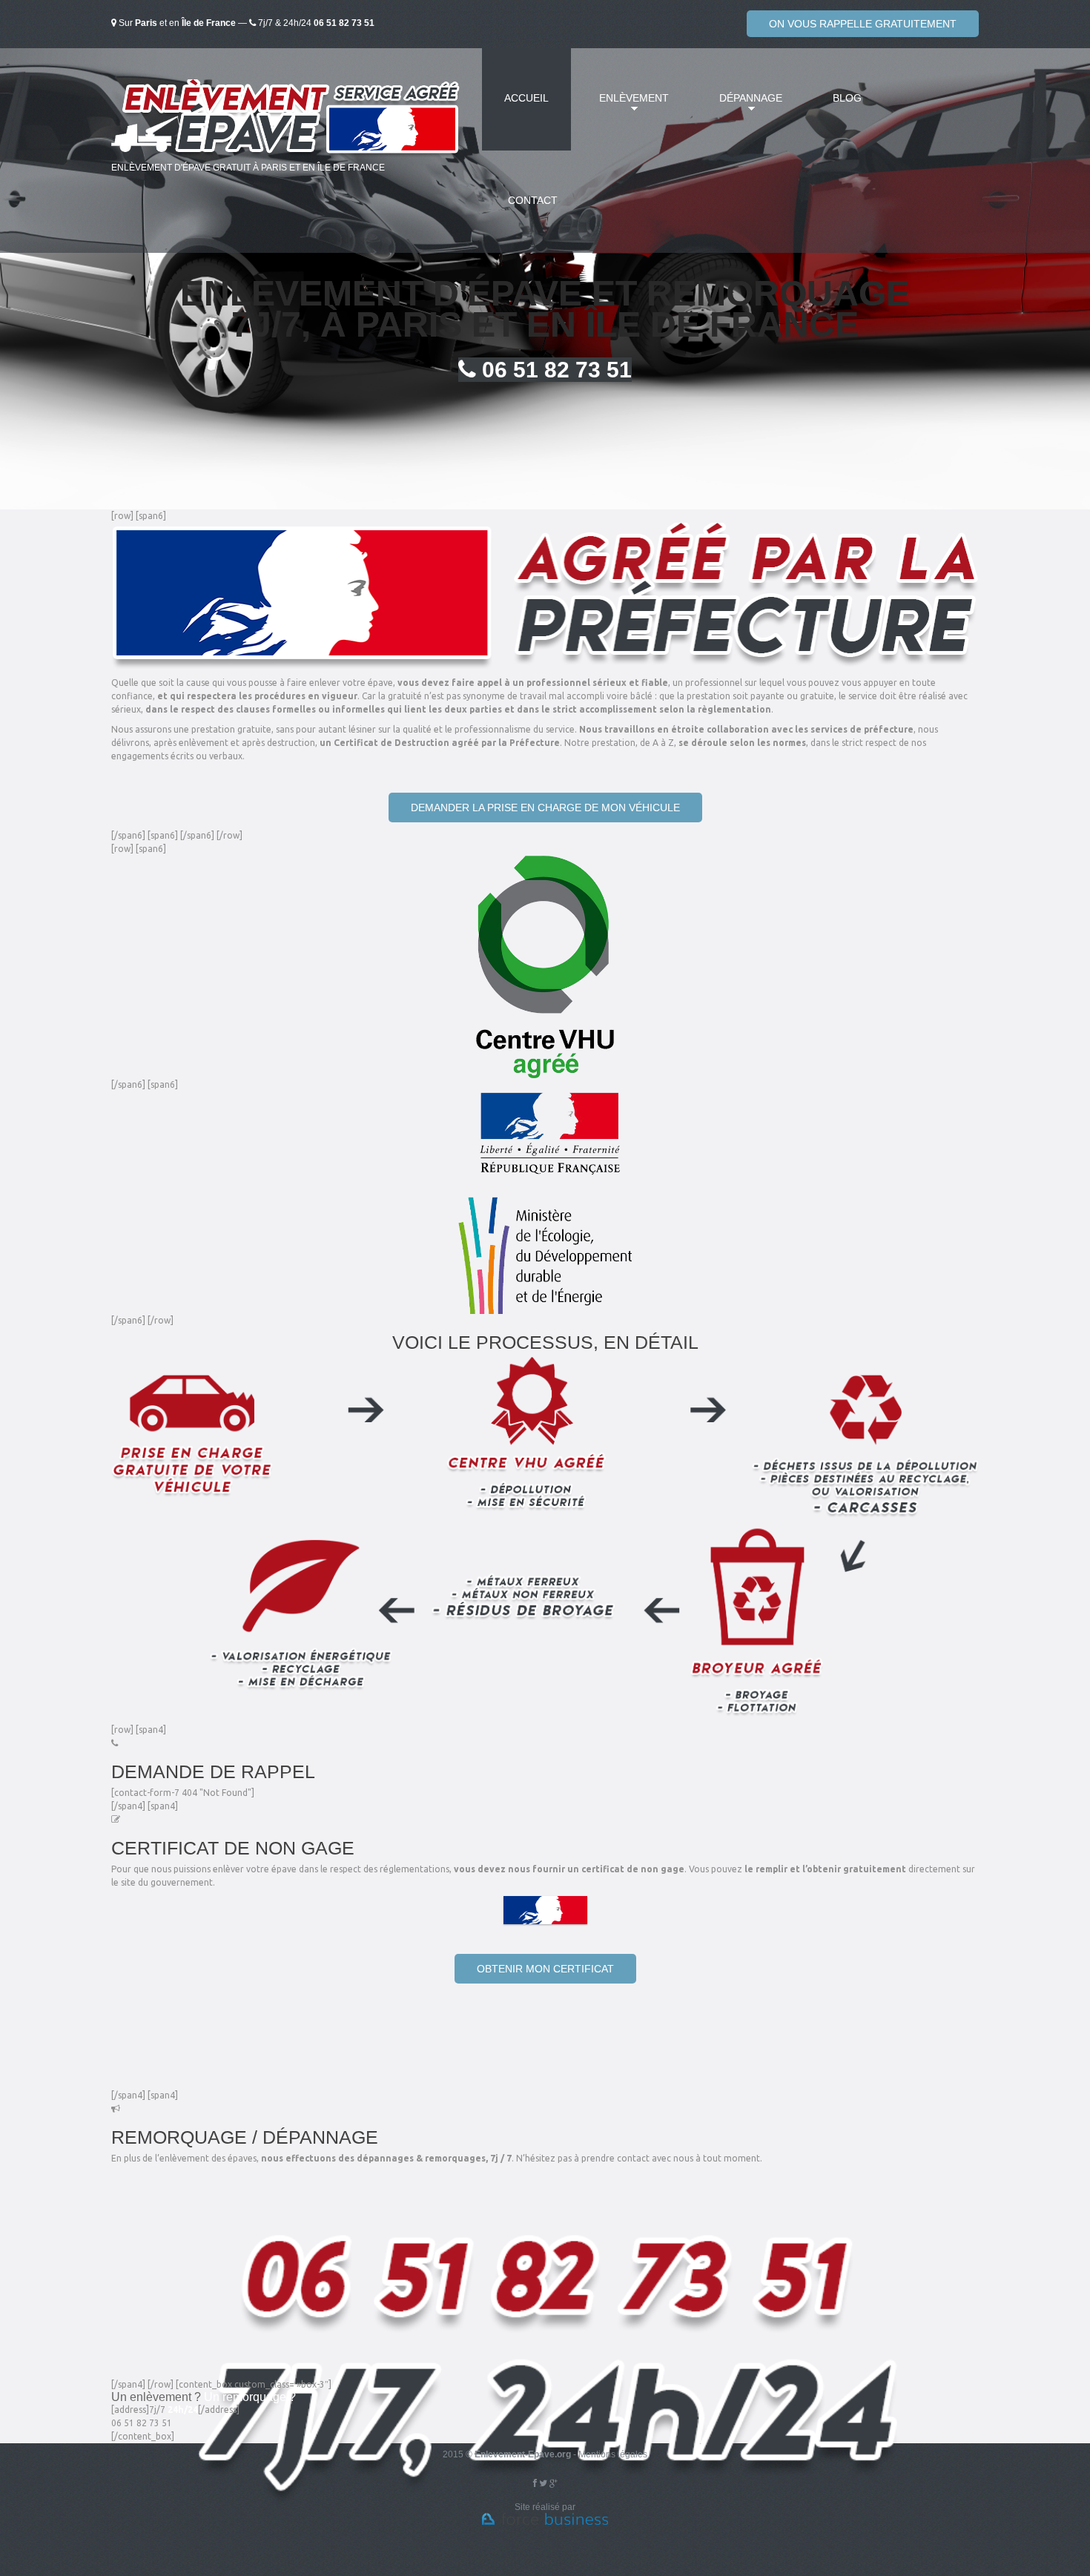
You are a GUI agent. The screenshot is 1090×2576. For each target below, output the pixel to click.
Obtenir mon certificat (545, 1969)
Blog (847, 98)
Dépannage (740, 107)
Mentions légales (613, 2454)
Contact (533, 200)
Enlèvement (623, 107)
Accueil (526, 98)
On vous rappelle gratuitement (863, 24)
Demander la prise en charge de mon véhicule (545, 808)
